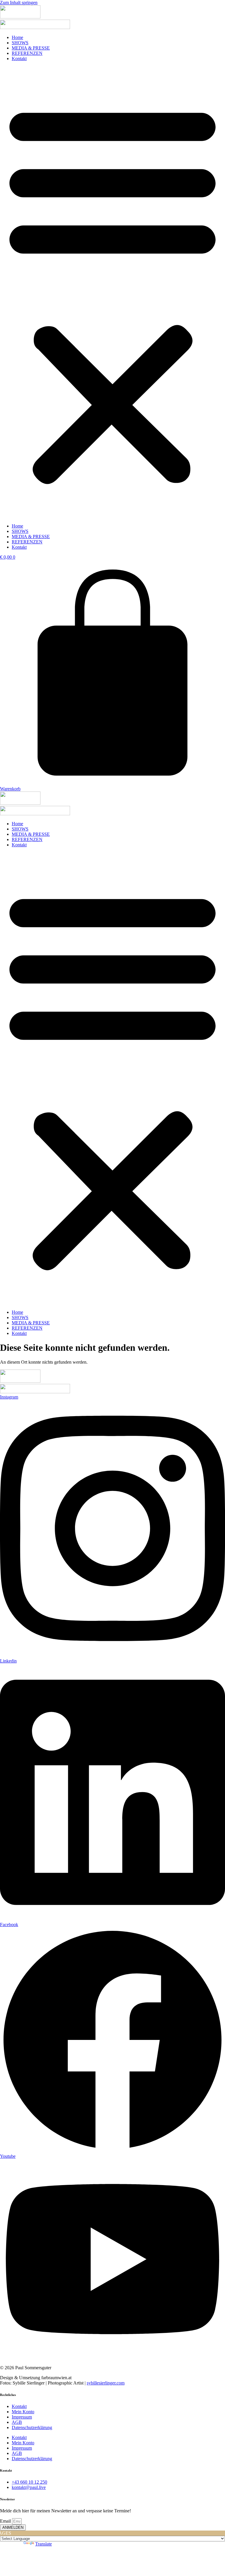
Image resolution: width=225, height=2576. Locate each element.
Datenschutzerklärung (32, 2427)
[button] (112, 292)
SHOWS (20, 43)
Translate (44, 2544)
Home (17, 37)
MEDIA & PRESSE (31, 48)
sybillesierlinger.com (106, 2383)
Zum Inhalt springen (19, 2)
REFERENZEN (27, 53)
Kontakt (19, 59)
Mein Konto (23, 2412)
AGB (17, 2422)
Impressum (22, 2417)
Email (6, 2521)
